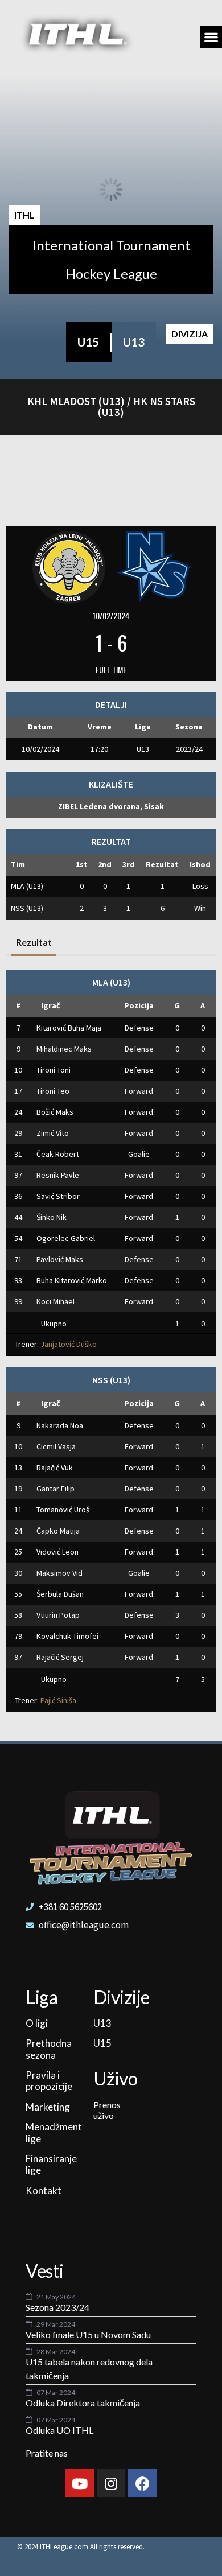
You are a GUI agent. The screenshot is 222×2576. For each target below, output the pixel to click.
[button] (211, 37)
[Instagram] (111, 2483)
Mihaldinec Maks (64, 1049)
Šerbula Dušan (60, 1594)
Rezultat (34, 942)
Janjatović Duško (69, 1344)
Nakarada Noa (60, 1425)
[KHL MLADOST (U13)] (69, 566)
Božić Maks (55, 1112)
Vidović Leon (57, 1552)
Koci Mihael (55, 1301)
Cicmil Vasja (56, 1446)
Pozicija (139, 1005)
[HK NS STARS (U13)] (153, 566)
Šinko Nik (52, 1217)
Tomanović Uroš (63, 1510)
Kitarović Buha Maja (69, 1028)
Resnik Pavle (58, 1175)
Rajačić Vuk (55, 1468)
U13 (134, 342)
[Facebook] (142, 2483)
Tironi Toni (54, 1070)
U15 (88, 342)
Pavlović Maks (60, 1259)
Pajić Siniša (58, 1700)
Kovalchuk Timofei (67, 1636)
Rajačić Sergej (60, 1657)
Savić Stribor (58, 1196)
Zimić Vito (53, 1133)
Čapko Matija (58, 1531)
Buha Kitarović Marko (72, 1280)
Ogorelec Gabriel (66, 1238)
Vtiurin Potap (58, 1615)
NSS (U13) (27, 908)
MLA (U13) (27, 886)
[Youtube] (80, 2483)
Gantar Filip (55, 1489)
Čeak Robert (58, 1154)
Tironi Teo (53, 1091)
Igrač (51, 1005)
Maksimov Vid (59, 1573)
